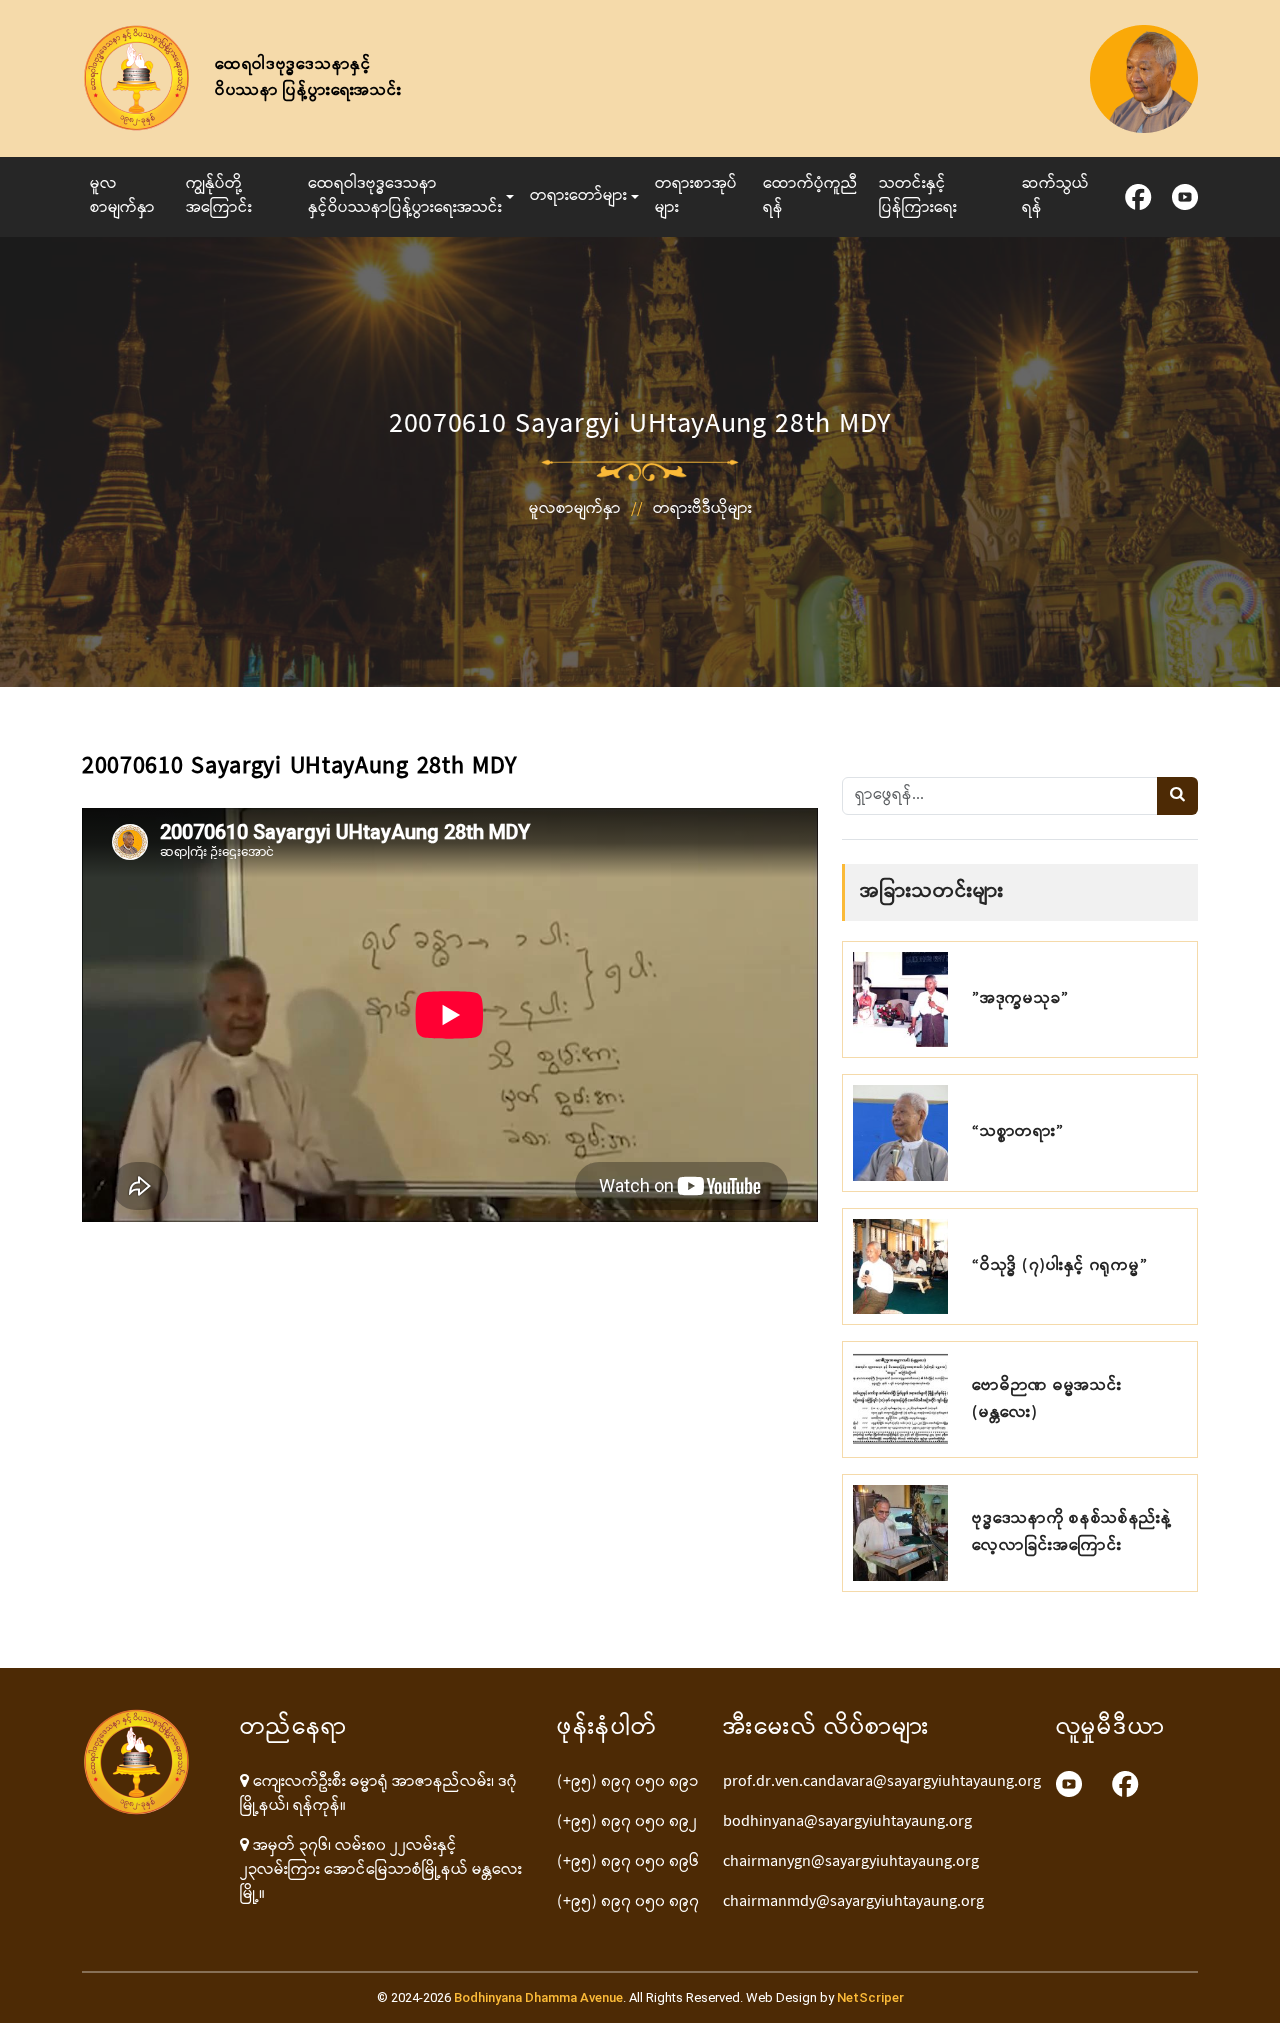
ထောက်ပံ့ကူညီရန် (810, 196)
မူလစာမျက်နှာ (122, 196)
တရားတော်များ (578, 196)
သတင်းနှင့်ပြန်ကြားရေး (918, 196)
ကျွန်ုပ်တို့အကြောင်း (219, 196)
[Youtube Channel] (1069, 1784)
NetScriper (870, 1997)
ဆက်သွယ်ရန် (1055, 196)
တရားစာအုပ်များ (696, 196)
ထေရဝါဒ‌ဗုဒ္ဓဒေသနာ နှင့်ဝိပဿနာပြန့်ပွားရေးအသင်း (405, 196)
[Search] (1177, 796)
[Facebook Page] (1125, 1784)
